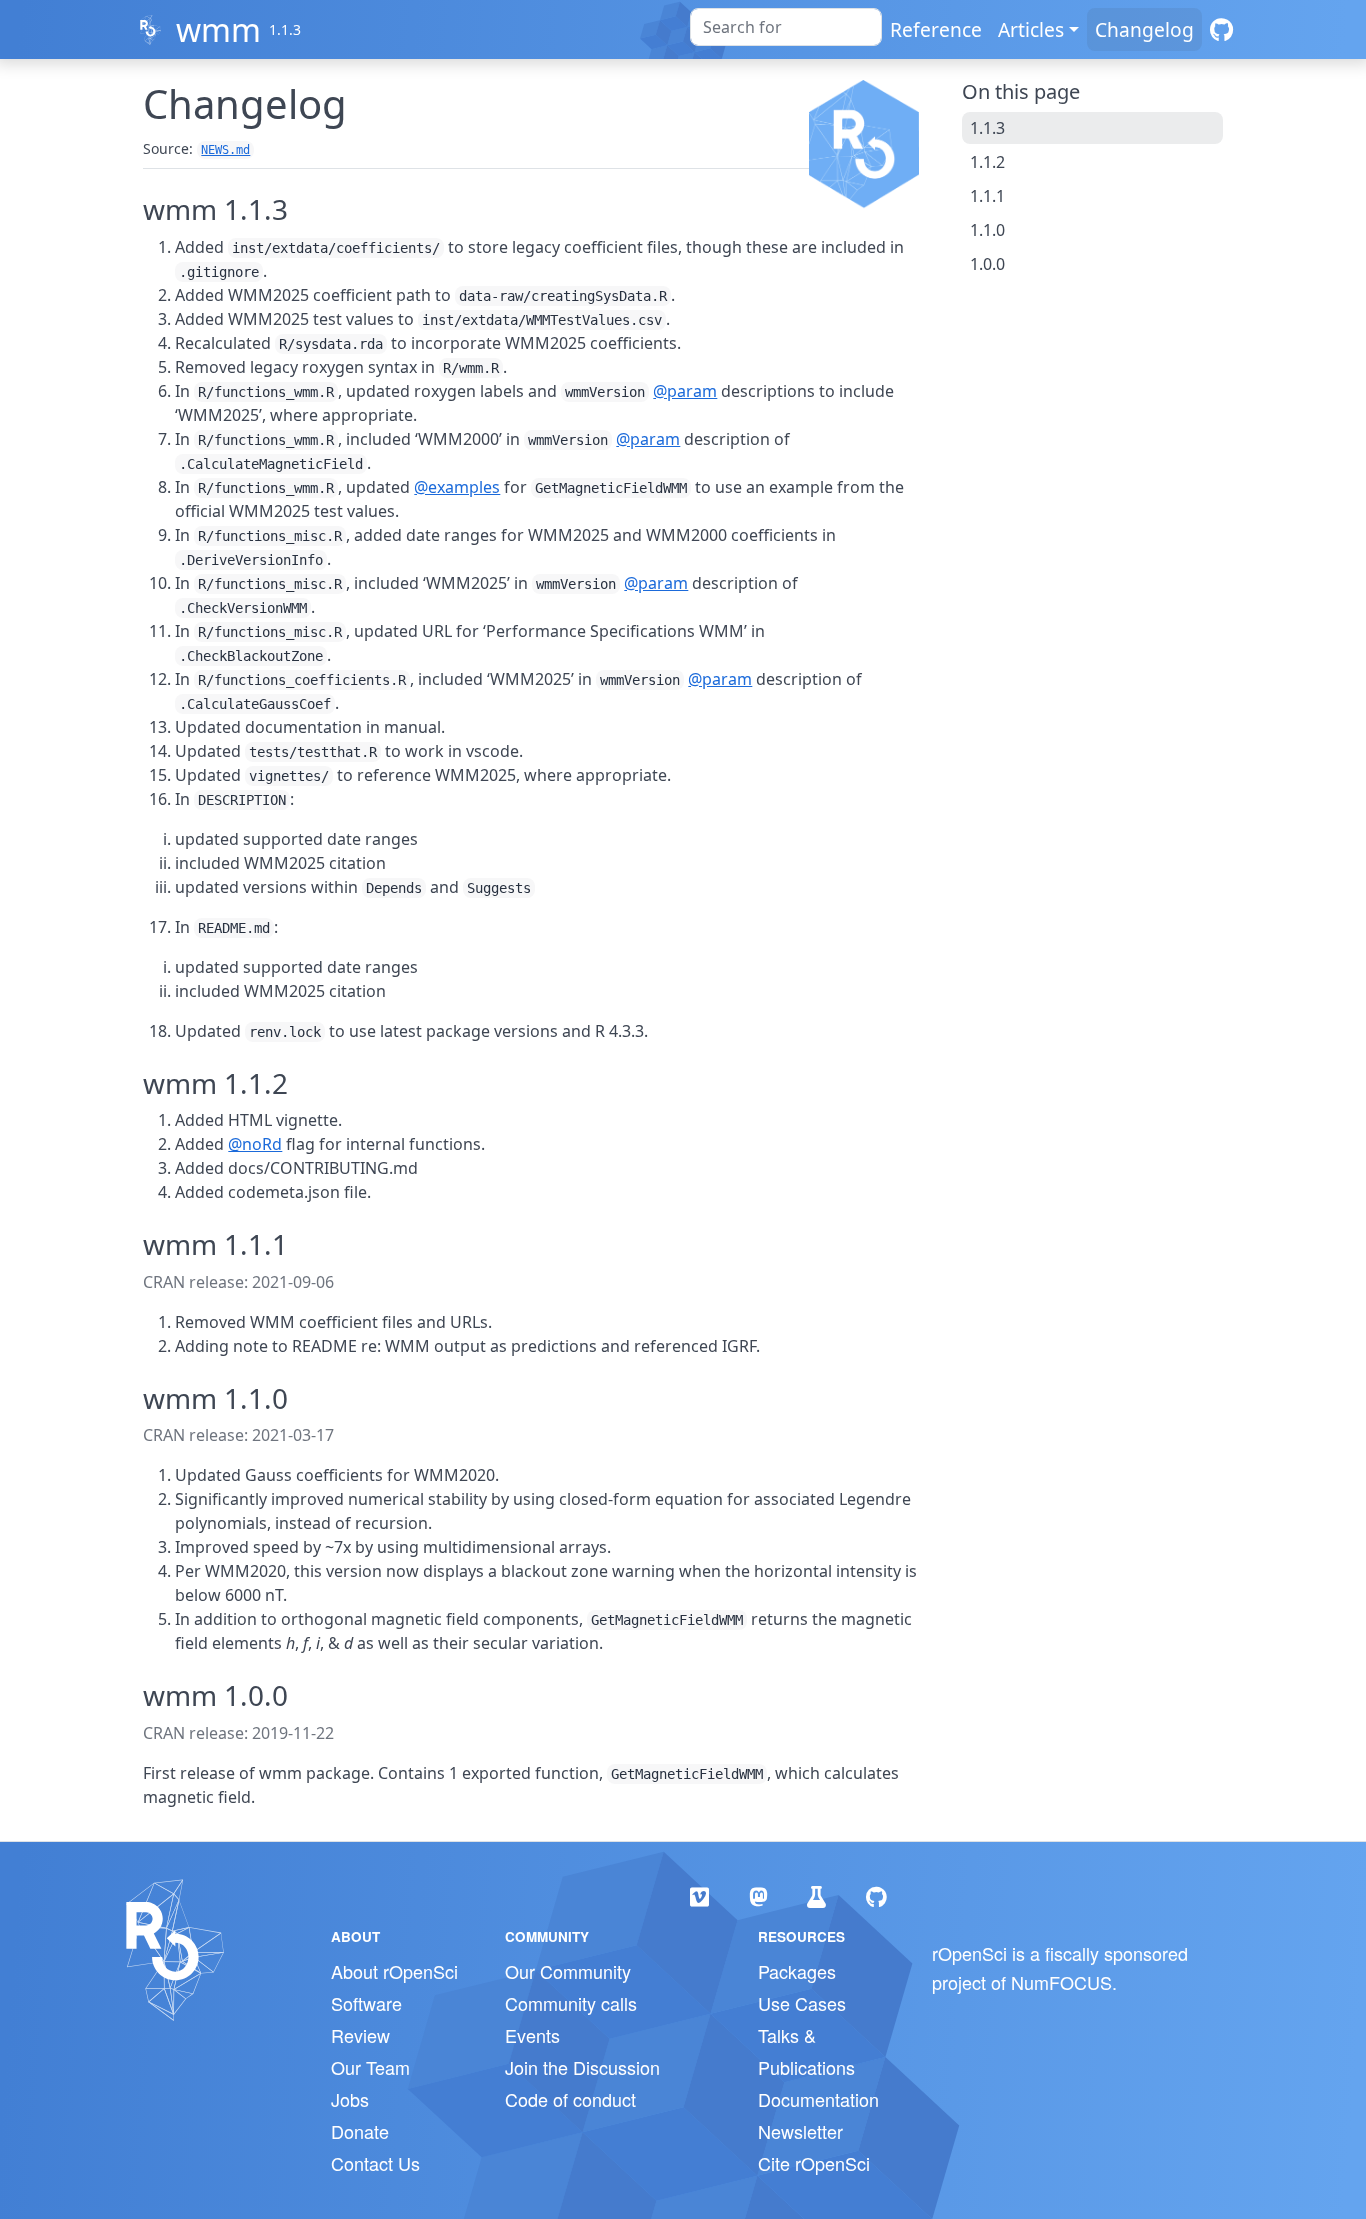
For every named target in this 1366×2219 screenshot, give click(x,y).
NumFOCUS (1061, 1982)
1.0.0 (987, 264)
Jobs (350, 2099)
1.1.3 (987, 128)
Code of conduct (570, 2099)
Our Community (568, 1971)
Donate (360, 2131)
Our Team (370, 2067)
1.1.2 (987, 162)
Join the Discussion (582, 2067)
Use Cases (802, 2003)
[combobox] (786, 27)
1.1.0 (987, 230)
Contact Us (375, 2163)
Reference (936, 29)
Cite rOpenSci (814, 2163)
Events (532, 2035)
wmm (218, 29)
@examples (457, 487)
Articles (1031, 29)
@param (685, 391)
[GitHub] (1221, 29)
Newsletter (800, 2131)
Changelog (1144, 29)
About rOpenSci (394, 1971)
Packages (797, 1971)
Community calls (571, 2003)
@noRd (255, 1144)
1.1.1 (987, 196)
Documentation (818, 2099)
